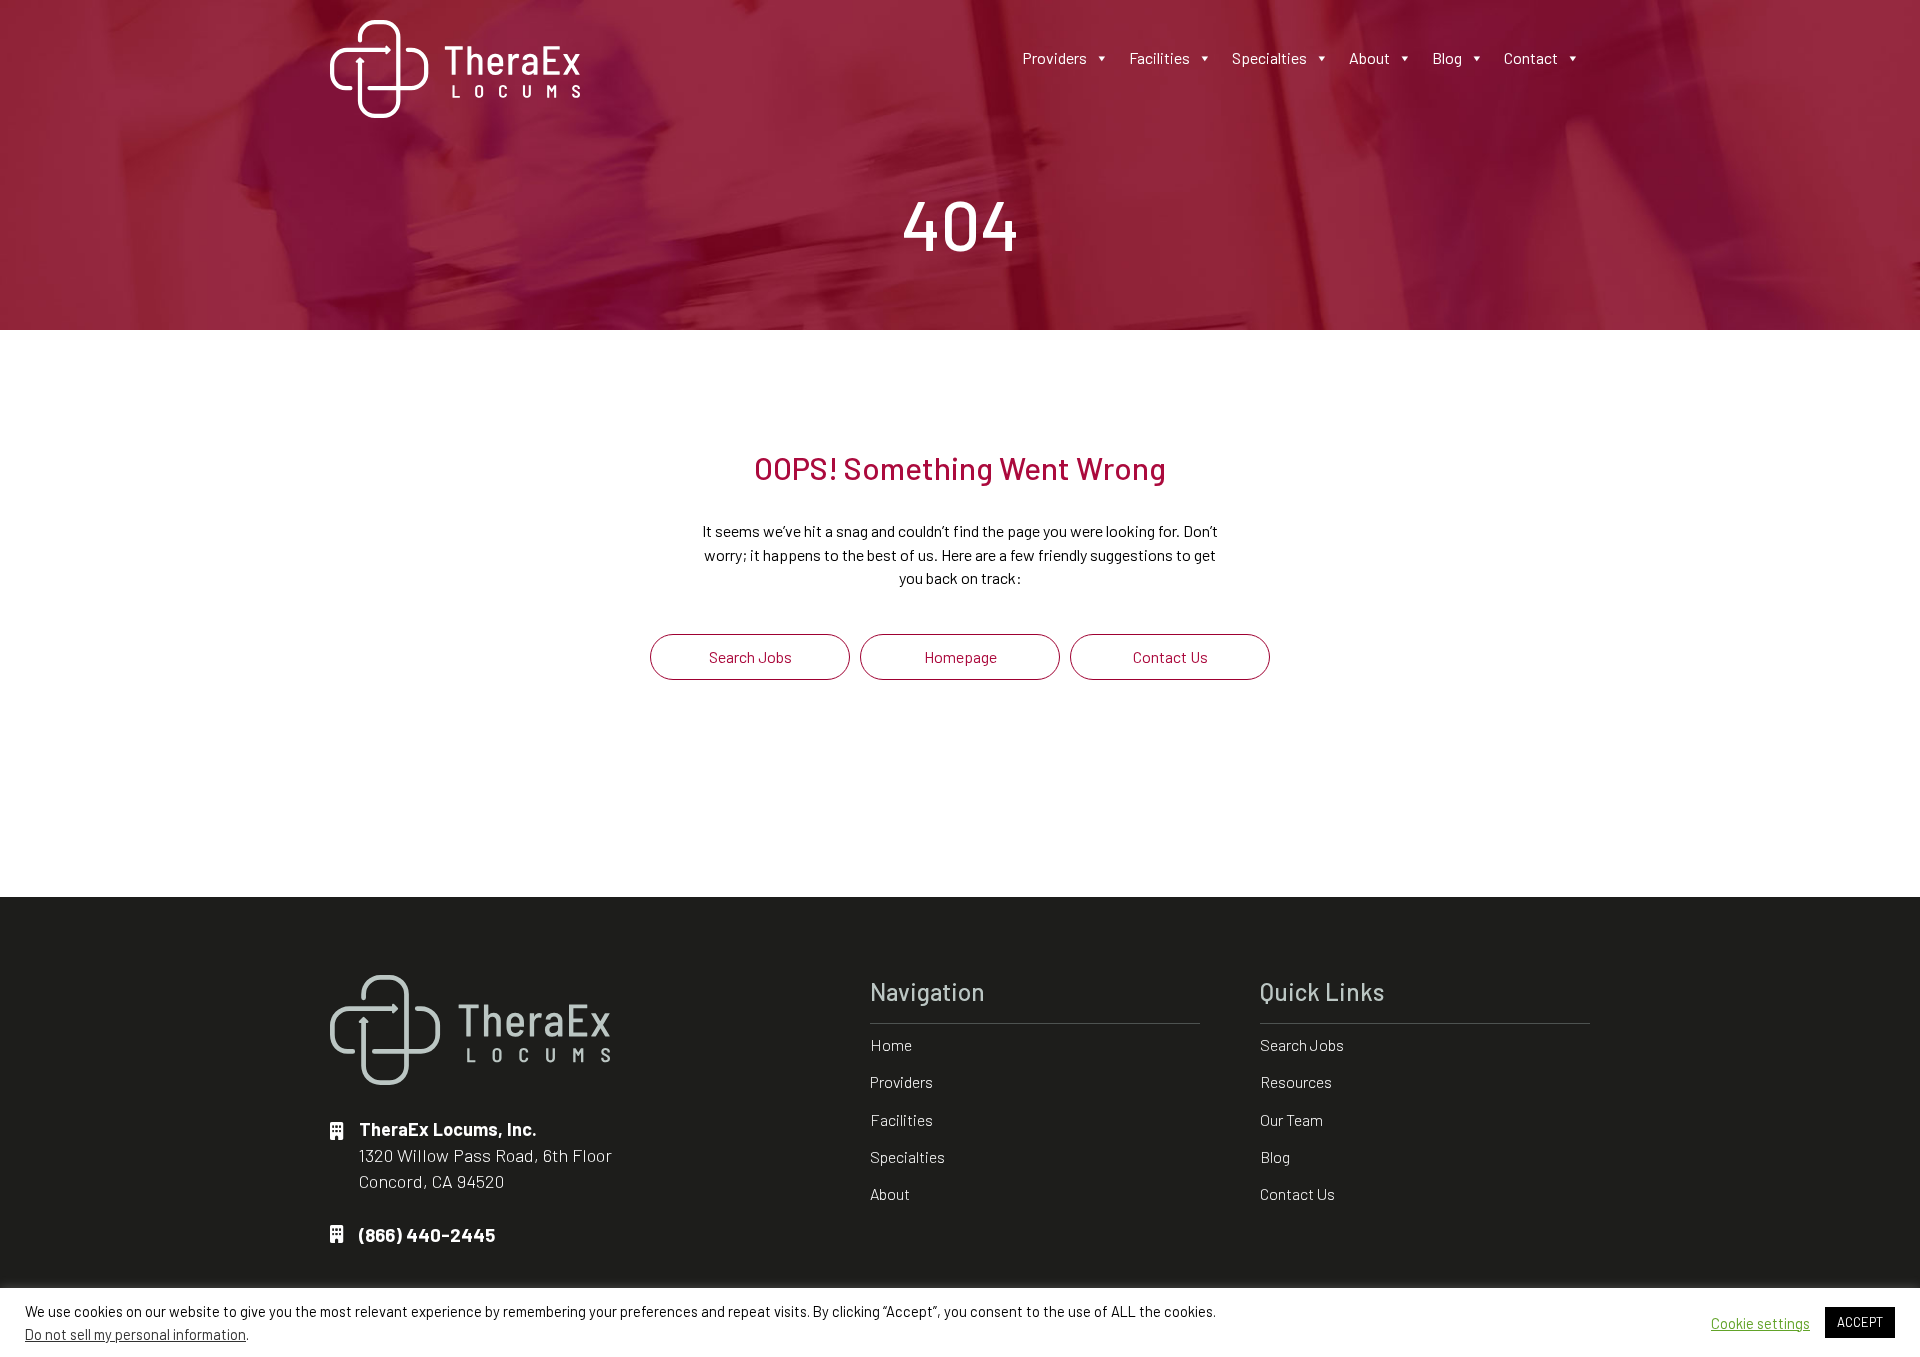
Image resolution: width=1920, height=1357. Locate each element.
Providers (1054, 57)
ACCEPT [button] (1860, 1322)
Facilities (1159, 57)
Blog (1447, 57)
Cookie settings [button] (1760, 1323)
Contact (1531, 57)
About (1369, 57)
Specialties (1269, 57)
